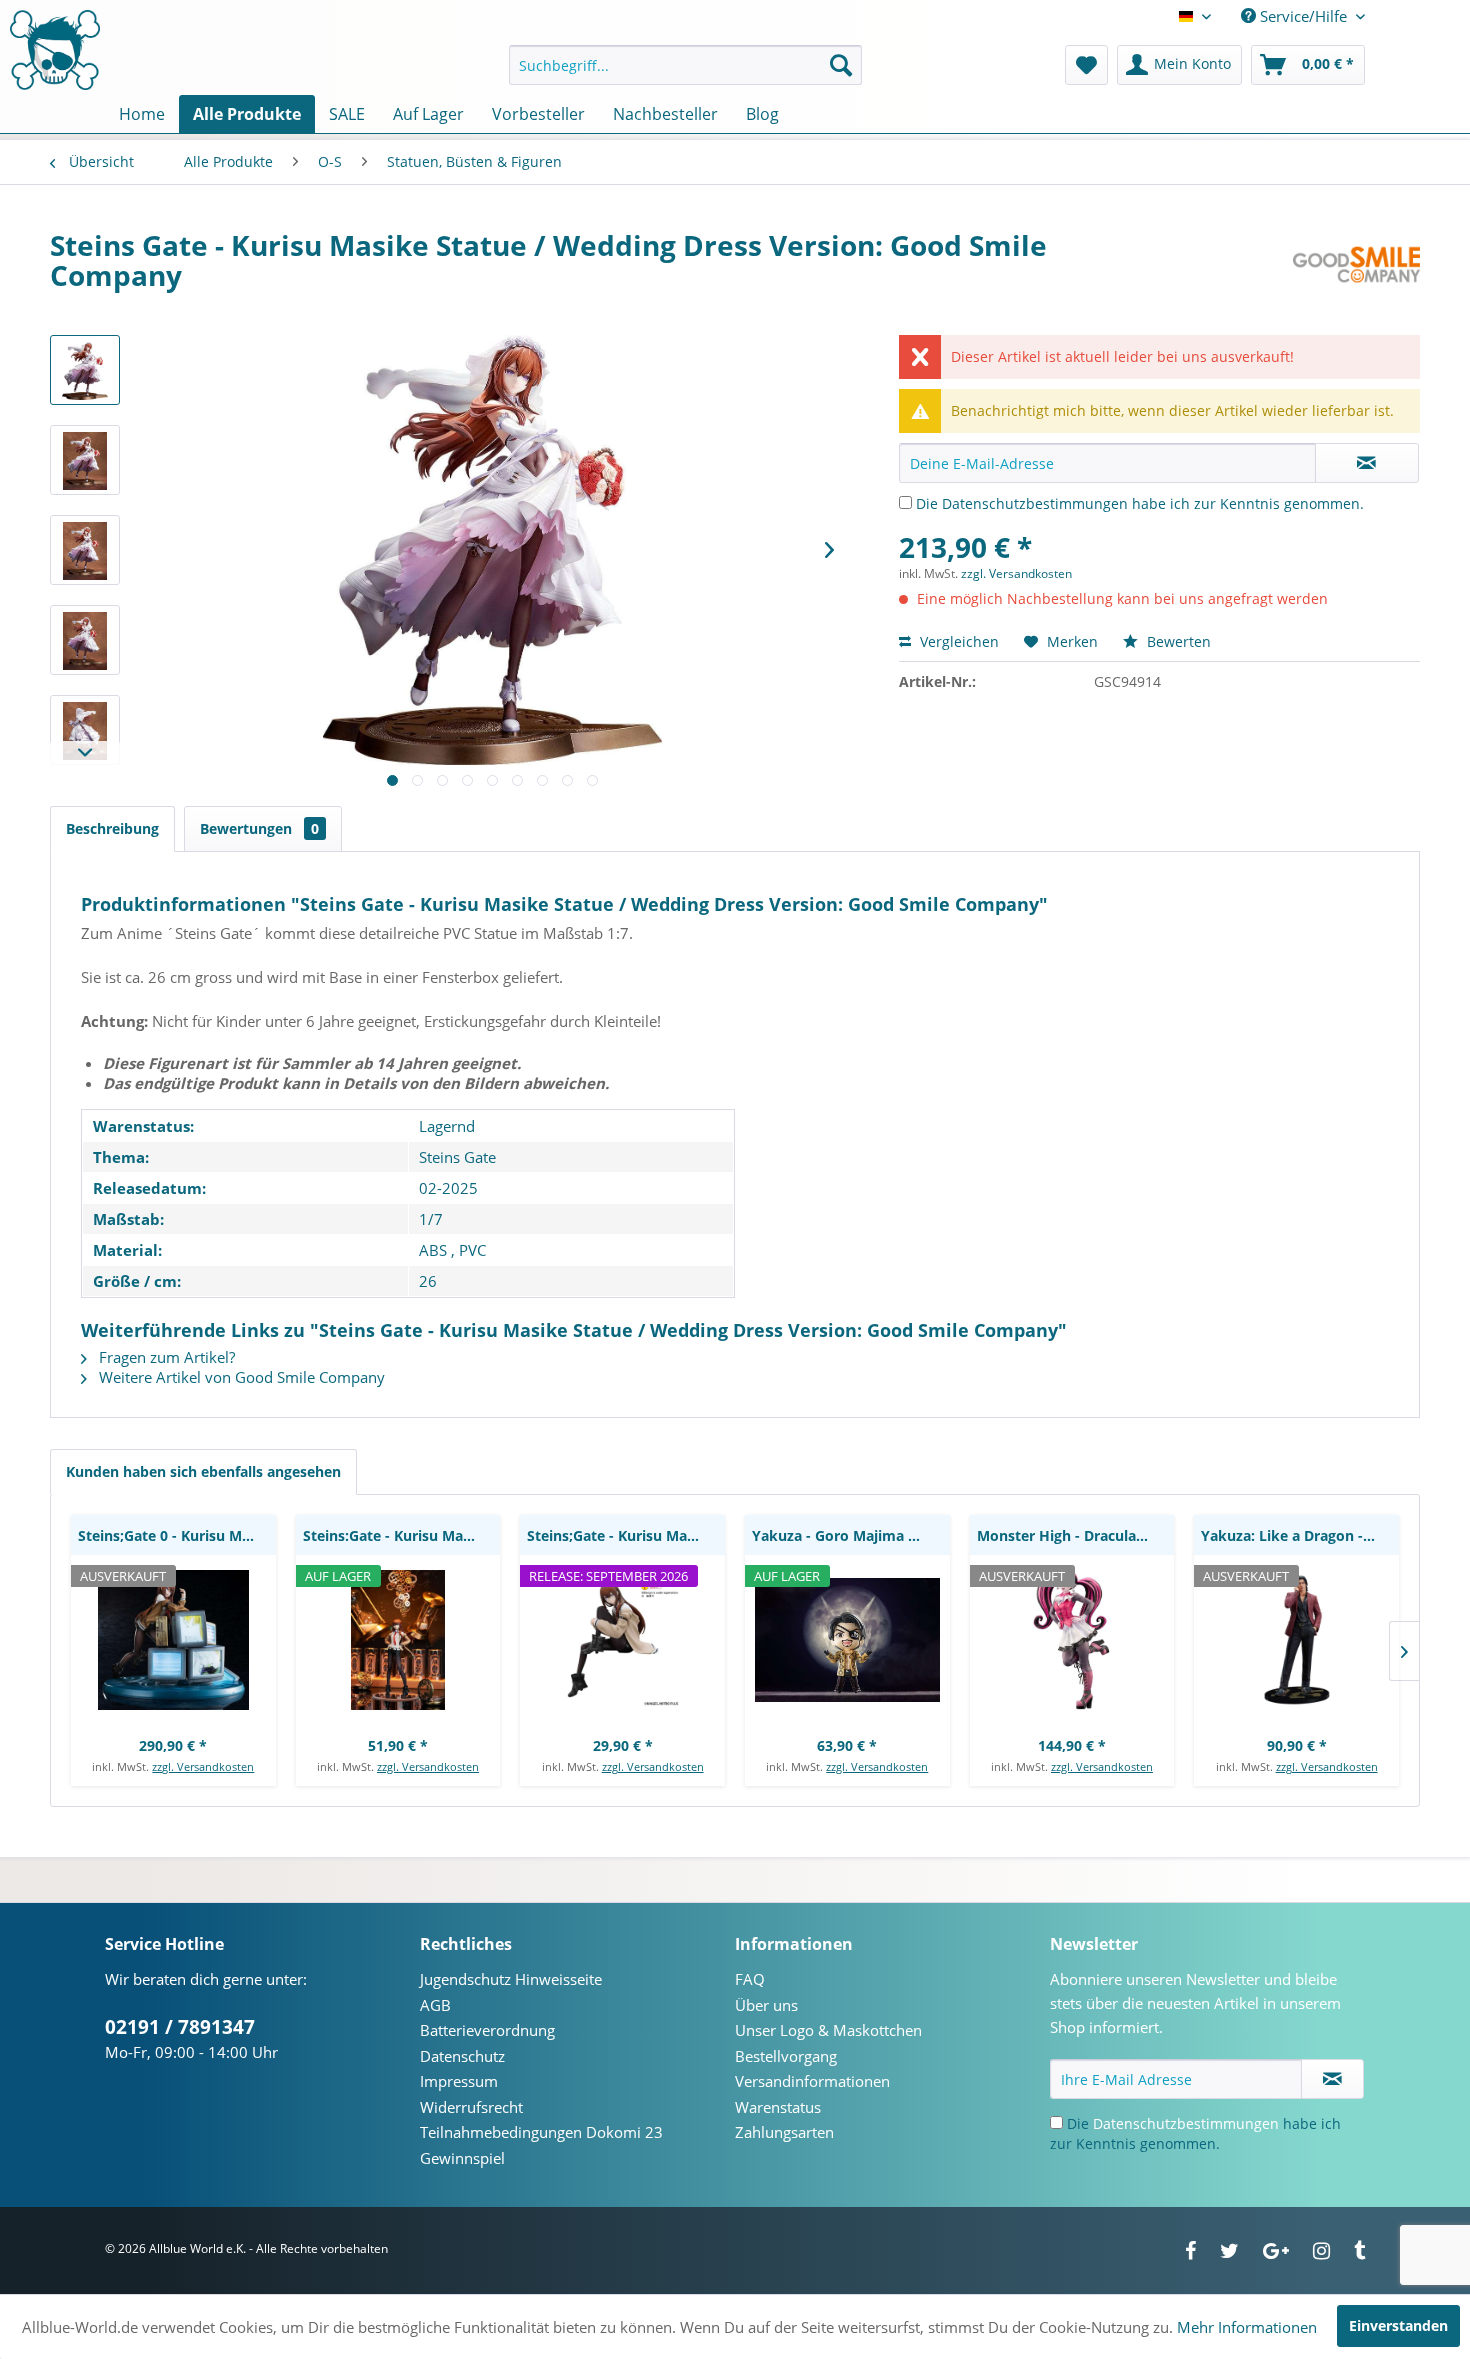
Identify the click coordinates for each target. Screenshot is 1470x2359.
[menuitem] (685, 65)
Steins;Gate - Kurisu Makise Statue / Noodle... (626, 1535)
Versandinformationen (812, 2081)
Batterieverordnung (487, 2030)
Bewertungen (259, 828)
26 (428, 1281)
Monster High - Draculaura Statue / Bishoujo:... (1076, 1535)
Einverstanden (1398, 2325)
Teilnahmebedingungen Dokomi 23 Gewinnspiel (541, 2145)
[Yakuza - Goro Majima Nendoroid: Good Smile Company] (847, 1640)
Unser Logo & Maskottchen (828, 2030)
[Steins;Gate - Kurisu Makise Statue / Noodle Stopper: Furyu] (622, 1640)
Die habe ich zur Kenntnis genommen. (1140, 503)
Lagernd (447, 1126)
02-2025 (448, 1188)
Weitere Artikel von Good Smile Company (240, 1377)
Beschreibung (112, 828)
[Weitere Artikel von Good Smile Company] (1356, 265)
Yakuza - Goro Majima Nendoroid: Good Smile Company (851, 1535)
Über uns (766, 2005)
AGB (435, 2005)
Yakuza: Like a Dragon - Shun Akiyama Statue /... (1300, 1535)
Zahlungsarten (784, 2132)
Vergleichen (957, 641)
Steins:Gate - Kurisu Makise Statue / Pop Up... (402, 1535)
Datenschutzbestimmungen (1035, 503)
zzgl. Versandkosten (1016, 573)
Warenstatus (778, 2107)
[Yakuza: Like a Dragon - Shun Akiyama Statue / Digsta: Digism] (1296, 1640)
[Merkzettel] (1086, 65)
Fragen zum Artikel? (165, 1357)
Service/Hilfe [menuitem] (1303, 16)
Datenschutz (462, 2056)
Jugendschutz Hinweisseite (511, 1979)
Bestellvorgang (786, 2056)
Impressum (459, 2081)
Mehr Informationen (1247, 2327)
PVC (472, 1250)
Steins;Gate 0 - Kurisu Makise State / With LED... (177, 1535)
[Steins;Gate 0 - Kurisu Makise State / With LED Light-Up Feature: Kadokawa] (173, 1640)
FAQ (750, 1979)
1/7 (431, 1219)
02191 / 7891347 (180, 2027)
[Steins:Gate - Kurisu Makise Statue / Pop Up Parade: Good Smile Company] (398, 1640)
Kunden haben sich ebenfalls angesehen (203, 1471)
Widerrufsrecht (471, 2107)
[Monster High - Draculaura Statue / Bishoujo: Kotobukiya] (1072, 1640)
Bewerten (1177, 641)
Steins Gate (457, 1157)
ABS (433, 1250)
